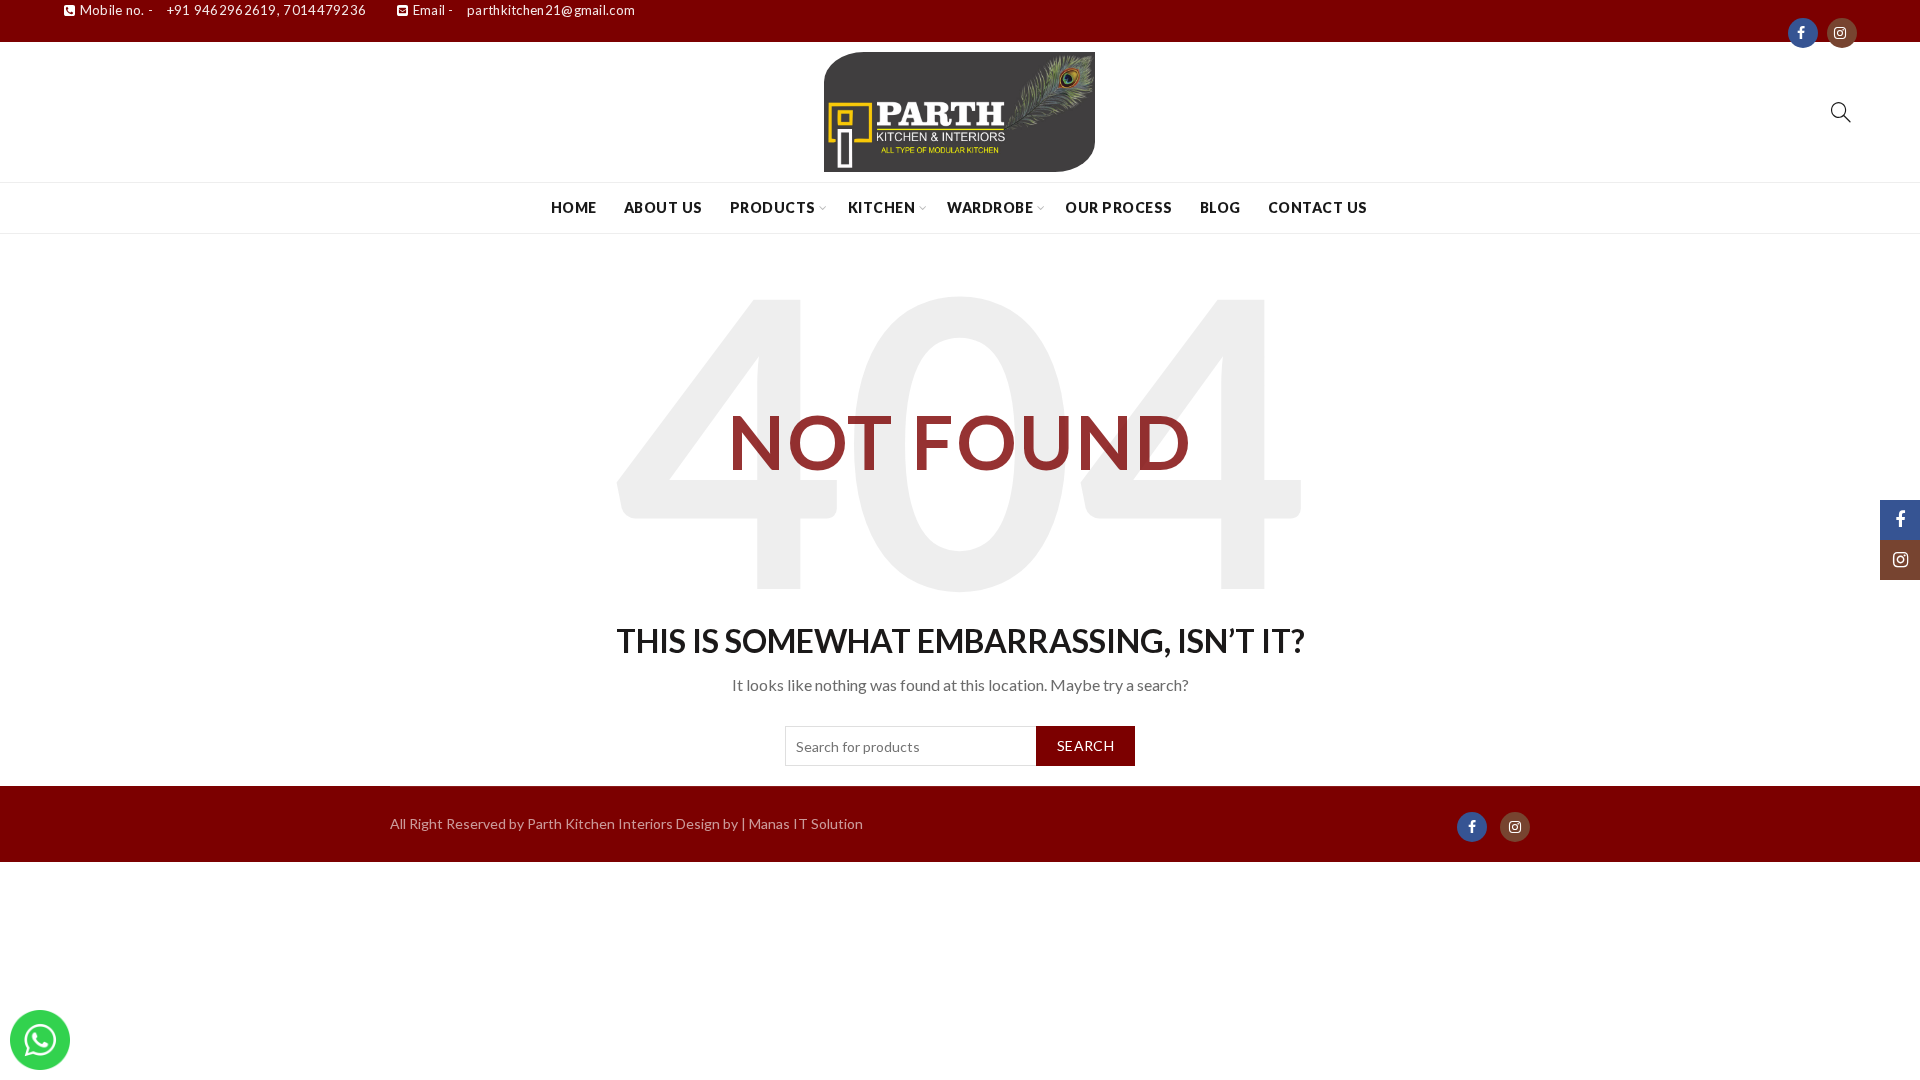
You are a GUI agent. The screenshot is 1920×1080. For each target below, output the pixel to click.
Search (1085, 745)
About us (663, 207)
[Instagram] (1842, 33)
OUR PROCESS (1119, 207)
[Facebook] (1803, 33)
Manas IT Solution (806, 823)
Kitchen (882, 207)
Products (773, 207)
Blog (1220, 207)
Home (574, 207)
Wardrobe (990, 207)
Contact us (1318, 207)
